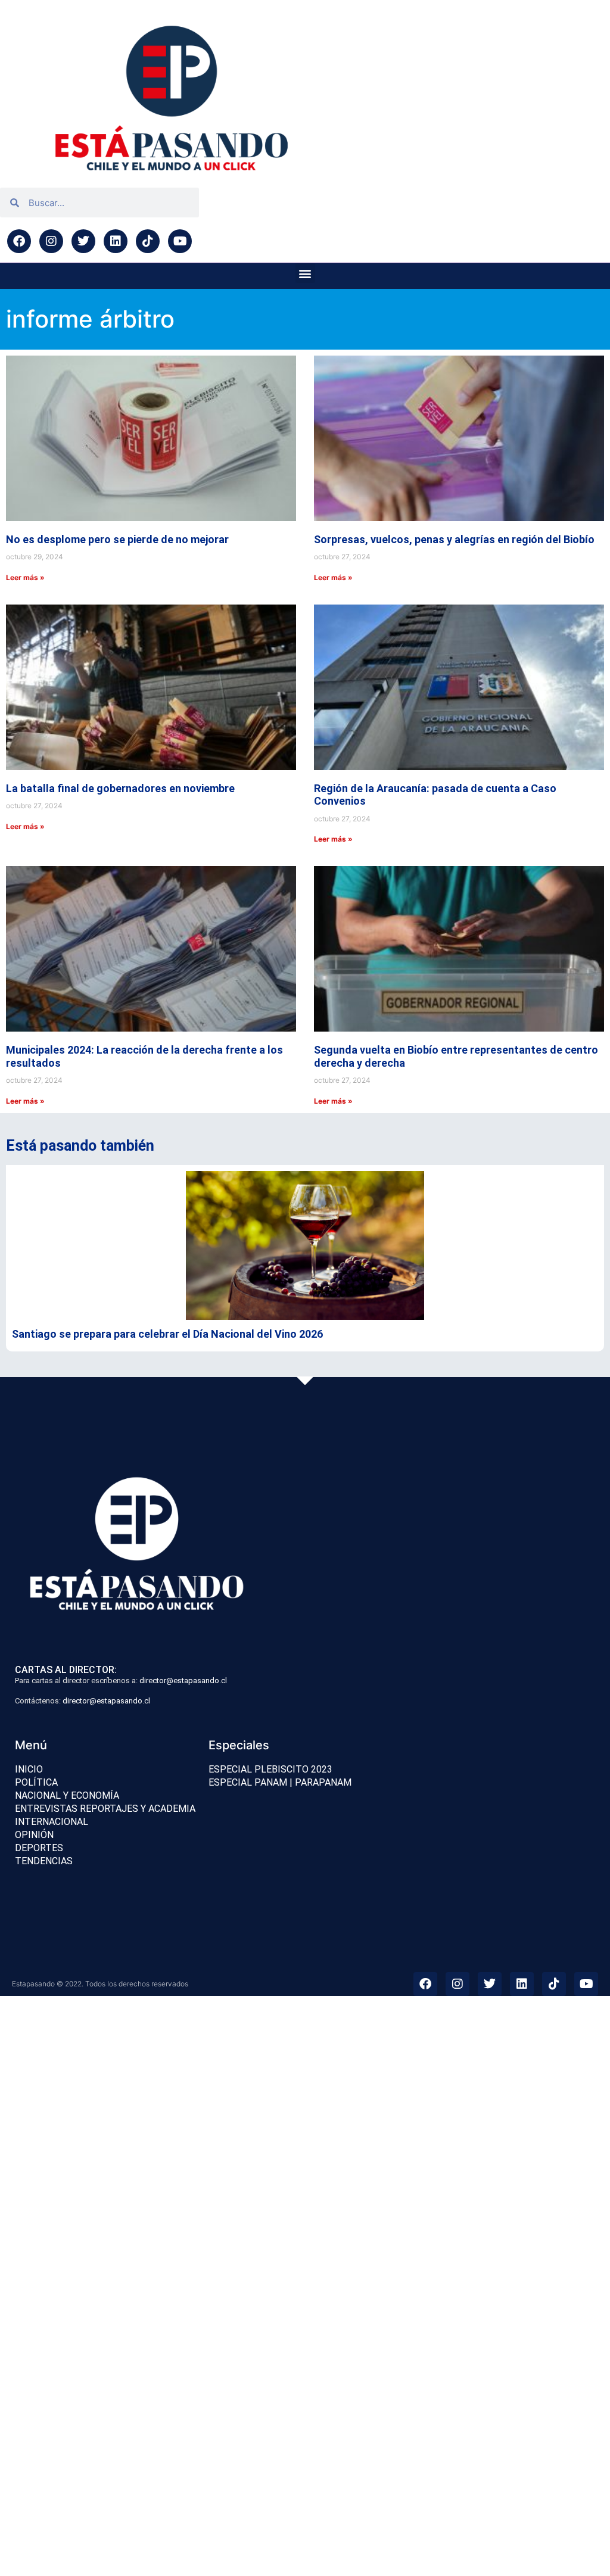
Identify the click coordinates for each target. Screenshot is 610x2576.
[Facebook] (19, 241)
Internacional (52, 1822)
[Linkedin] (116, 241)
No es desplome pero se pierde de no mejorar (117, 539)
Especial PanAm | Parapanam (280, 1782)
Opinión (34, 1835)
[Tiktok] (148, 241)
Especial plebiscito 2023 (270, 1769)
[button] (305, 273)
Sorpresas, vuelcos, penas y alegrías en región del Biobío (454, 539)
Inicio (29, 1769)
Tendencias (44, 1861)
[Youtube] (180, 241)
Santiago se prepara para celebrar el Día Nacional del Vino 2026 (167, 1334)
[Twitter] (83, 241)
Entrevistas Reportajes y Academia (105, 1809)
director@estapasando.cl (183, 1681)
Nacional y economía (67, 1795)
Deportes (39, 1848)
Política (36, 1782)
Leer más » (25, 577)
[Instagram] (51, 241)
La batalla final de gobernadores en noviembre (120, 788)
